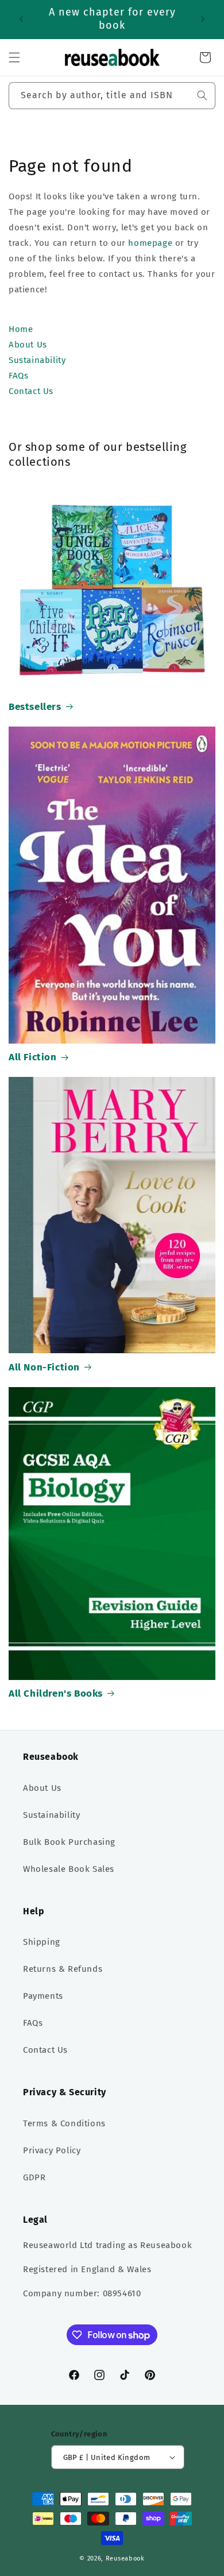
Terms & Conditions (64, 2123)
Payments (43, 1996)
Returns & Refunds (63, 1969)
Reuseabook (125, 2558)
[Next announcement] (203, 19)
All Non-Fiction (44, 1367)
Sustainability (51, 1815)
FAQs (33, 2023)
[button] (14, 57)
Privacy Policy (52, 2150)
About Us (42, 1788)
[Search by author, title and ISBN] (202, 95)
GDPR (34, 2177)
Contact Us (45, 2050)
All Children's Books (56, 1693)
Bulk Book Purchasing (69, 1842)
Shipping (42, 1942)
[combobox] (112, 96)
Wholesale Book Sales (69, 1869)
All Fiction (33, 1057)
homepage (150, 243)
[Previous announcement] (21, 19)
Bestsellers (35, 707)
